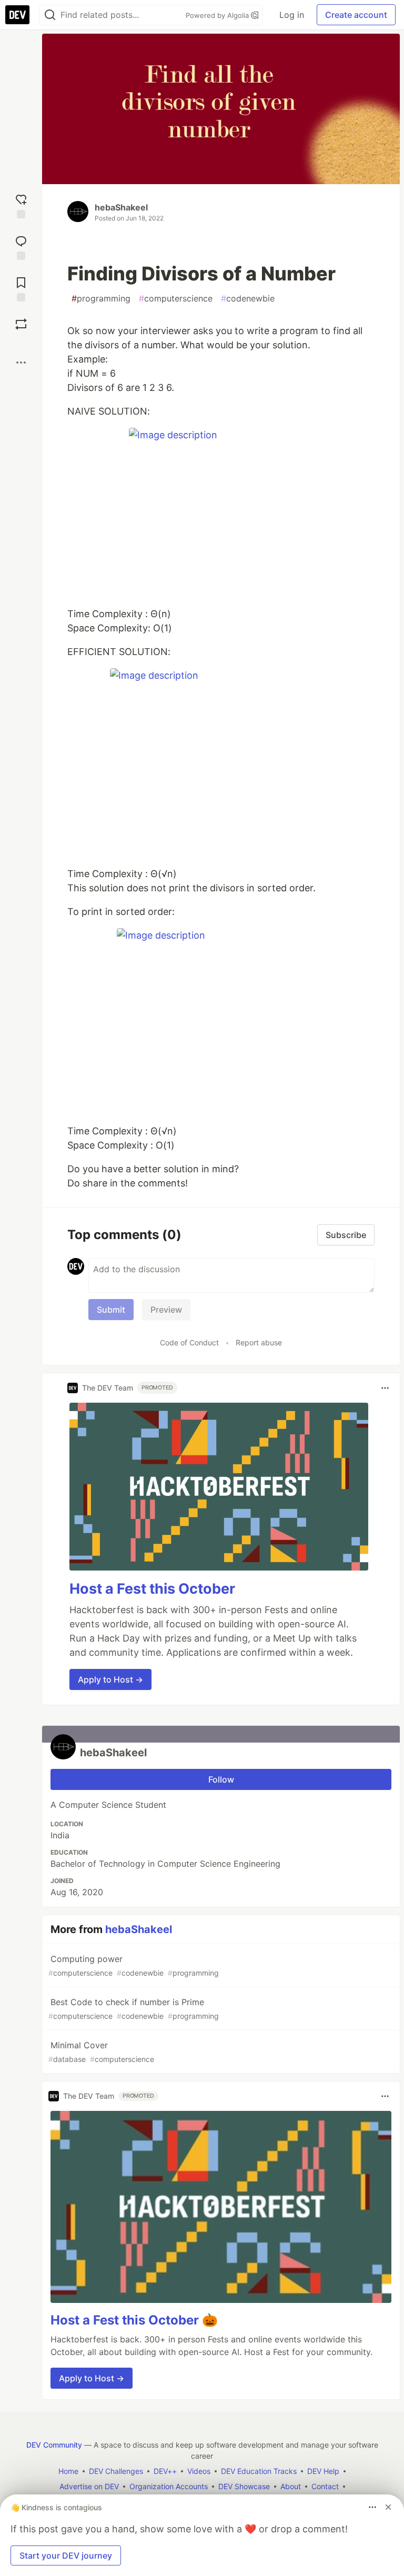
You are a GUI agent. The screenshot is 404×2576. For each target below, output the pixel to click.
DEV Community (54, 2445)
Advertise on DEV (89, 2486)
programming (101, 298)
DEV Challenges (116, 2471)
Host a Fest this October (152, 1589)
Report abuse (259, 1342)
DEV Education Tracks (259, 2471)
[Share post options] (21, 363)
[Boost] (21, 324)
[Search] (50, 15)
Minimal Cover (101, 2052)
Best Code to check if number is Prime (134, 2009)
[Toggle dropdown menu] (385, 1388)
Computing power (134, 1965)
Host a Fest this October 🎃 (134, 2320)
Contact (325, 2486)
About (291, 2486)
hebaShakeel (121, 207)
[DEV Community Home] (17, 15)
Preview (166, 1310)
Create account (356, 15)
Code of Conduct (189, 1342)
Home (68, 2471)
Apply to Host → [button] (110, 1679)
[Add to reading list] (21, 288)
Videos (199, 2471)
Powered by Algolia (218, 15)
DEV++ (165, 2471)
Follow (221, 1779)
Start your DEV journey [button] (66, 2555)
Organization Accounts (169, 2486)
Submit (111, 1310)
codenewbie (248, 298)
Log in (292, 15)
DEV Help (323, 2471)
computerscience (176, 298)
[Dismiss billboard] (388, 2507)
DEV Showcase (244, 2486)
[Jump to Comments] (21, 246)
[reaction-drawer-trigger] (21, 205)
